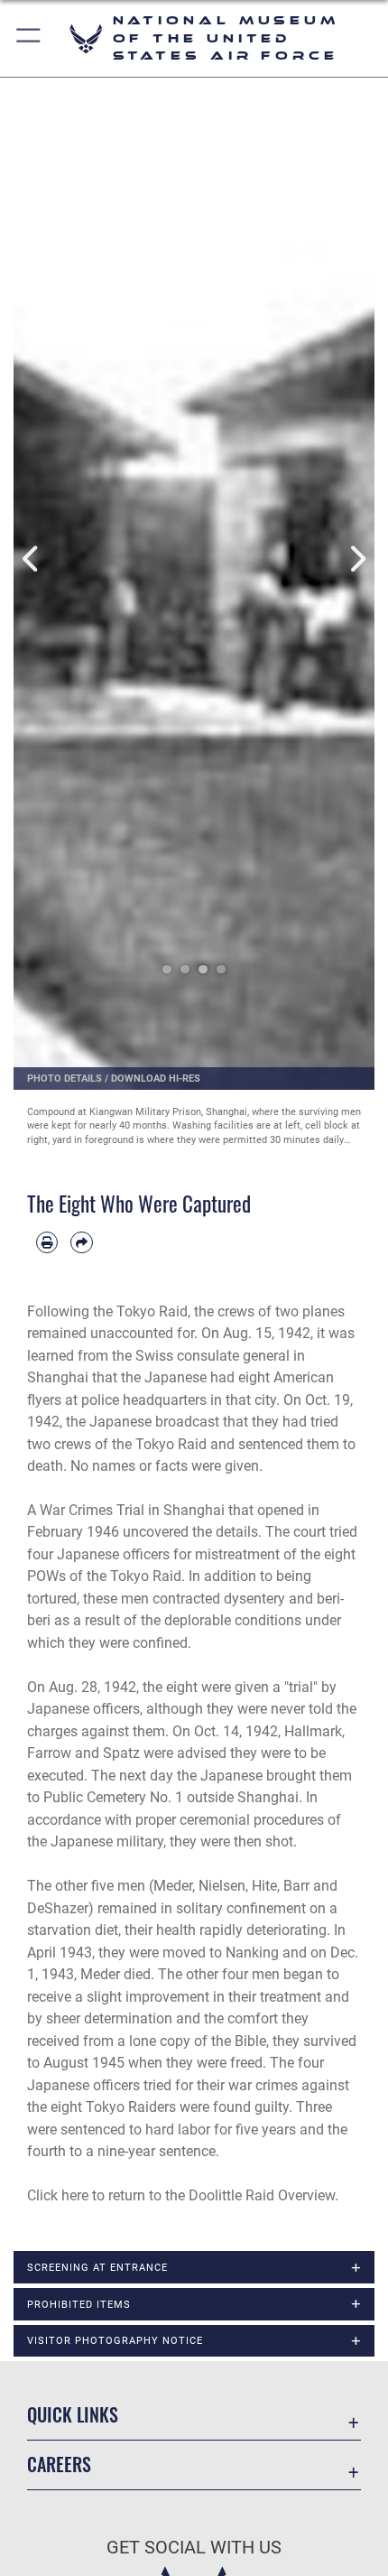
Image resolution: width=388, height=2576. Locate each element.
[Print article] (47, 1242)
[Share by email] (81, 1242)
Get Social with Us (194, 2548)
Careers (59, 2464)
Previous (32, 559)
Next (356, 559)
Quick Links (73, 2415)
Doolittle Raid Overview (262, 2195)
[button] (29, 38)
